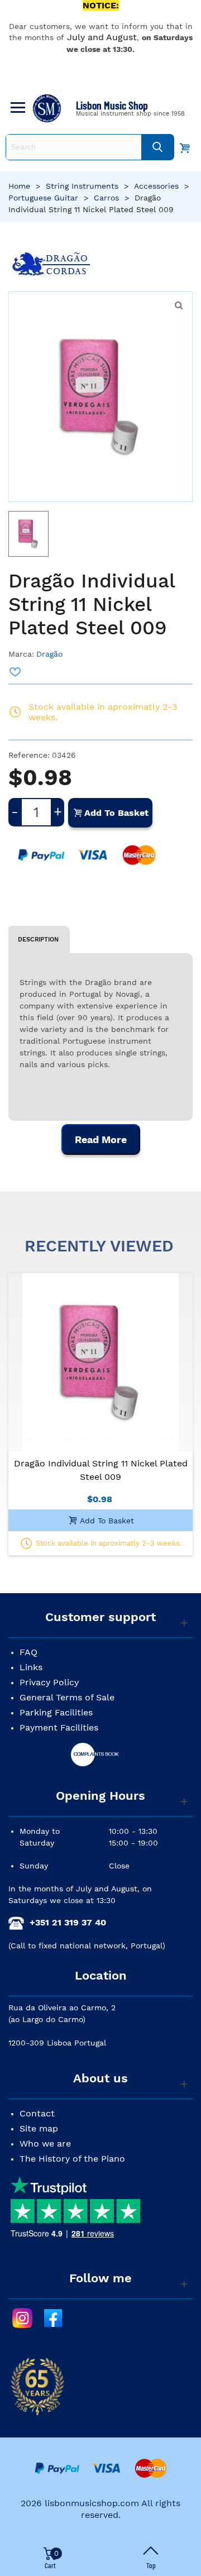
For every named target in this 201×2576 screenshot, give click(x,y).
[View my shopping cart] (185, 147)
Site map (39, 2128)
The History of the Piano (72, 2159)
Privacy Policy (49, 1682)
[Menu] (16, 108)
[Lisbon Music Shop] (47, 108)
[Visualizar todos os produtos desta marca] (51, 265)
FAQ (28, 1652)
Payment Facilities (59, 1727)
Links (31, 1667)
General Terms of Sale (67, 1697)
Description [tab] (38, 939)
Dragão (49, 654)
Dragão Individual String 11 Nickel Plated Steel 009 (101, 1470)
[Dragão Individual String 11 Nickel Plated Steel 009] (179, 305)
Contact (37, 2113)
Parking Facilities (56, 1712)
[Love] (16, 672)
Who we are (45, 2144)
